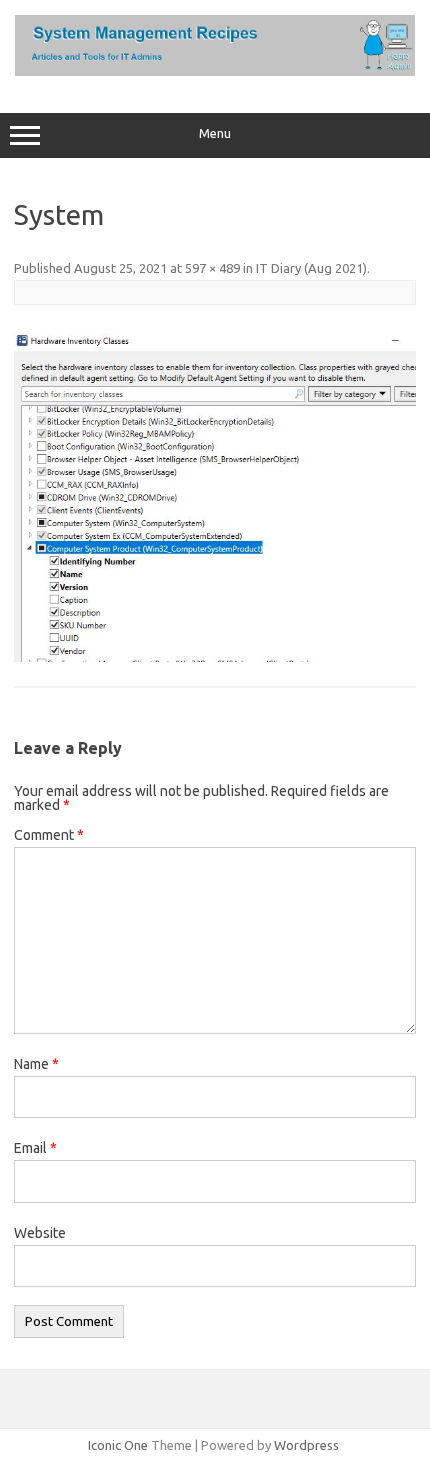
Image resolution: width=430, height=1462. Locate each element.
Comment (49, 835)
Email (35, 1148)
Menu (215, 133)
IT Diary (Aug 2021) (311, 268)
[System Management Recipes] (215, 71)
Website (40, 1233)
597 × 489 (212, 268)
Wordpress (306, 1445)
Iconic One (118, 1445)
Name (36, 1064)
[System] (215, 497)
